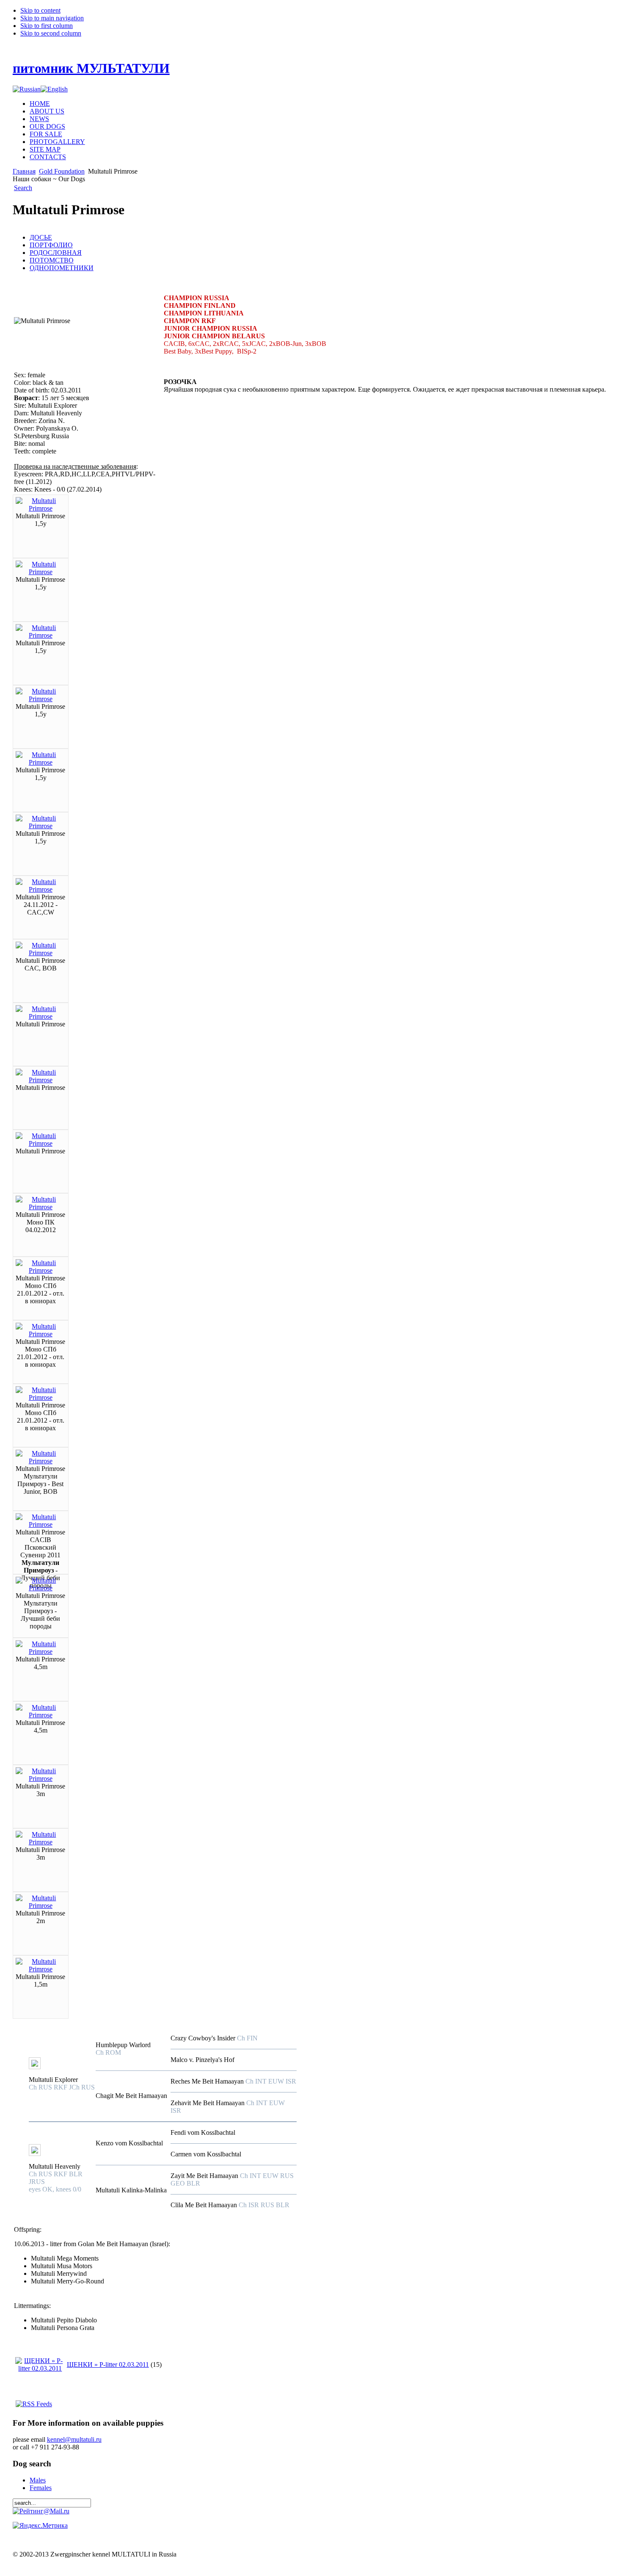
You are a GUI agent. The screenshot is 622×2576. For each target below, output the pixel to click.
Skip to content (40, 10)
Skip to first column (47, 26)
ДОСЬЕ (41, 237)
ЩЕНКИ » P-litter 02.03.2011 (108, 2365)
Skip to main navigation (52, 18)
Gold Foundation (62, 171)
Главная (24, 171)
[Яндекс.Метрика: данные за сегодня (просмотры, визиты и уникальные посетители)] (40, 2526)
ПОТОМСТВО (52, 260)
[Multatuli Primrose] (41, 508)
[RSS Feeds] (34, 2404)
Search (23, 188)
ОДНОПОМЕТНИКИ (62, 268)
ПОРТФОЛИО (51, 245)
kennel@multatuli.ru (74, 2439)
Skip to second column (51, 33)
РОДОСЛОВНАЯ (56, 253)
